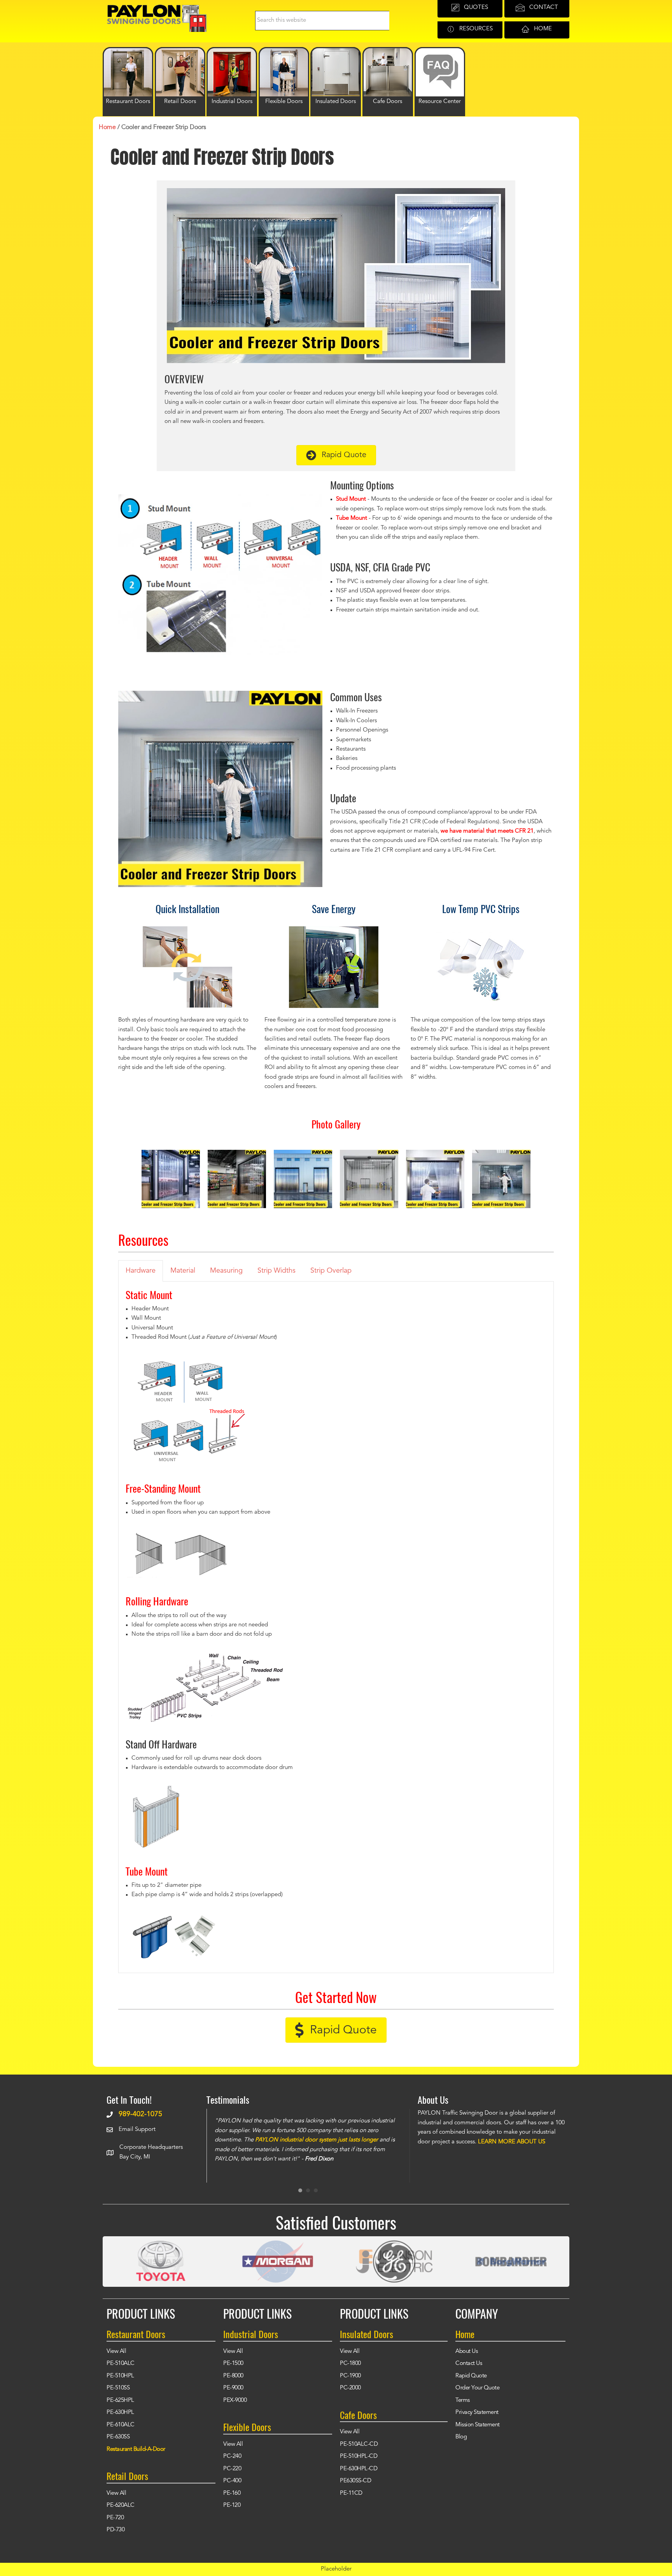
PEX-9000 (235, 2400)
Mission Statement (478, 2425)
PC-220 (232, 2469)
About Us (466, 2352)
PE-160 (232, 2493)
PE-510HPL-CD (359, 2456)
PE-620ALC (121, 2505)
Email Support (137, 2130)
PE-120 (232, 2505)
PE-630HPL (120, 2413)
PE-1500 (233, 2364)
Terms (463, 2400)
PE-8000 (233, 2376)
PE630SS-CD (355, 2481)
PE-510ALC (121, 2364)
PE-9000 (233, 2388)
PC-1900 (350, 2376)
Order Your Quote (477, 2388)
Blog (461, 2437)
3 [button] (316, 2190)
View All (116, 2352)
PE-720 (115, 2518)
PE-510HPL (120, 2376)
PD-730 (115, 2530)
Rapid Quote (471, 2376)
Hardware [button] (141, 1271)
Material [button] (183, 1271)
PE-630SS (118, 2437)
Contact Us (469, 2364)
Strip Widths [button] (276, 1271)
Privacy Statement (477, 2413)
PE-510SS (118, 2388)
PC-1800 (350, 2364)
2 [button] (308, 2190)
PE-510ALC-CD (359, 2444)
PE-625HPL (120, 2400)
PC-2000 (350, 2388)
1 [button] (300, 2190)
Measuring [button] (226, 1271)
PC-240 (232, 2456)
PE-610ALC (121, 2425)
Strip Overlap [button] (331, 1271)
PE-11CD (351, 2493)
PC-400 (232, 2481)
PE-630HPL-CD (359, 2469)
